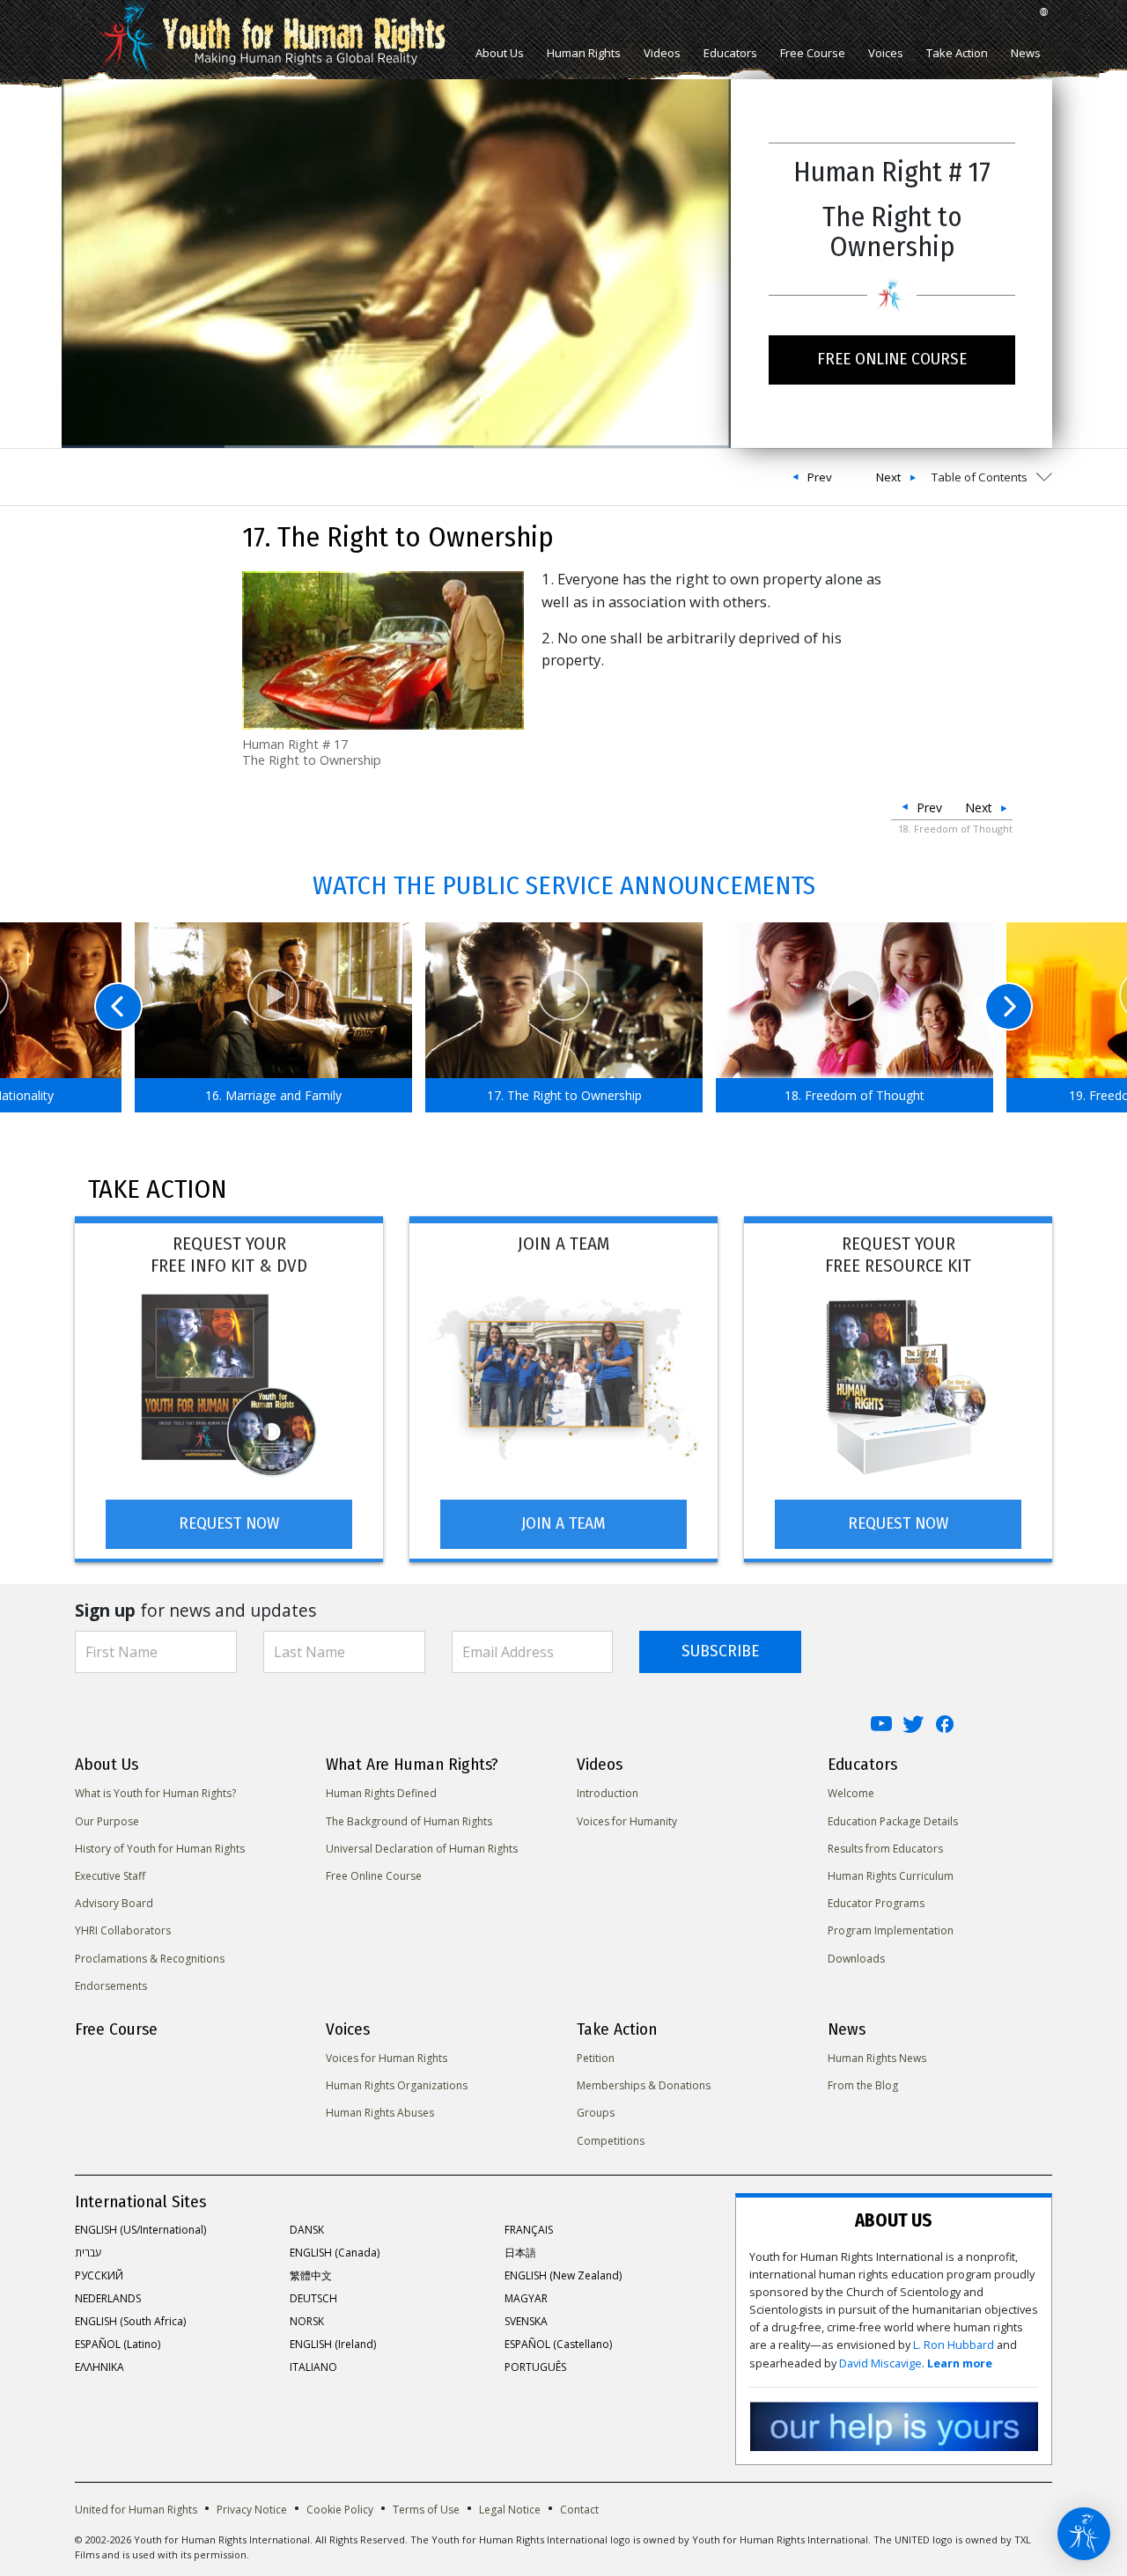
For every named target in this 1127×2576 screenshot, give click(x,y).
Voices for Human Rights (387, 2058)
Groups (596, 2113)
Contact (579, 2510)
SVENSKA (526, 2321)
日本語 (520, 2253)
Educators (730, 53)
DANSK (307, 2230)
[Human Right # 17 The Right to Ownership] (383, 649)
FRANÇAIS (529, 2230)
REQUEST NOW (229, 1523)
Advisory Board (114, 1903)
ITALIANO (313, 2367)
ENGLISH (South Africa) (130, 2321)
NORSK (307, 2321)
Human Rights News (877, 2058)
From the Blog (863, 2085)
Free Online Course (374, 1876)
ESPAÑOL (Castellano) (558, 2344)
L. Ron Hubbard (954, 2345)
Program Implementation (891, 1930)
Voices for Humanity (627, 1821)
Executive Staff (110, 1876)
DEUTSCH (313, 2298)
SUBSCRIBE (720, 1651)
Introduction (608, 1793)
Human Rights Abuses (380, 2113)
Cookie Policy (340, 2510)
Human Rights (584, 53)
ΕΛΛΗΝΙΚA (99, 2367)
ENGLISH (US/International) (140, 2230)
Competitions (611, 2141)
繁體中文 (311, 2275)
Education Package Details (893, 1821)
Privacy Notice (252, 2510)
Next (888, 477)
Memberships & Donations (644, 2085)
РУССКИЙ (99, 2275)
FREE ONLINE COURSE (892, 359)
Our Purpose (107, 1821)
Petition (596, 2058)
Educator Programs (876, 1903)
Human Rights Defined (381, 1793)
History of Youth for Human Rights (160, 1849)
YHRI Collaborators (123, 1930)
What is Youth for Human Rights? (155, 1793)
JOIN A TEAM (563, 1523)
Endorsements (111, 1986)
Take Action (957, 53)
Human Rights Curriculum (891, 1876)
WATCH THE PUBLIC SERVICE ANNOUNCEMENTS (564, 885)
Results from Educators (885, 1849)
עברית (88, 2253)
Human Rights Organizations (397, 2085)
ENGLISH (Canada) (335, 2253)
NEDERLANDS (108, 2298)
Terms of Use (426, 2510)
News (1026, 53)
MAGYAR (526, 2298)
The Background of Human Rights (409, 1821)
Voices (886, 53)
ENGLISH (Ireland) (333, 2344)
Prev (820, 477)
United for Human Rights (136, 2510)
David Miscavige (880, 2363)
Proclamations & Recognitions (150, 1959)
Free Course (813, 53)
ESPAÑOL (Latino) (118, 2344)
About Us (500, 53)
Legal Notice (510, 2510)
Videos (662, 53)
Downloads (856, 1959)
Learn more (960, 2363)
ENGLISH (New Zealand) (563, 2275)
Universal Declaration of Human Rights (422, 1849)
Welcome (851, 1793)
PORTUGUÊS (535, 2367)
